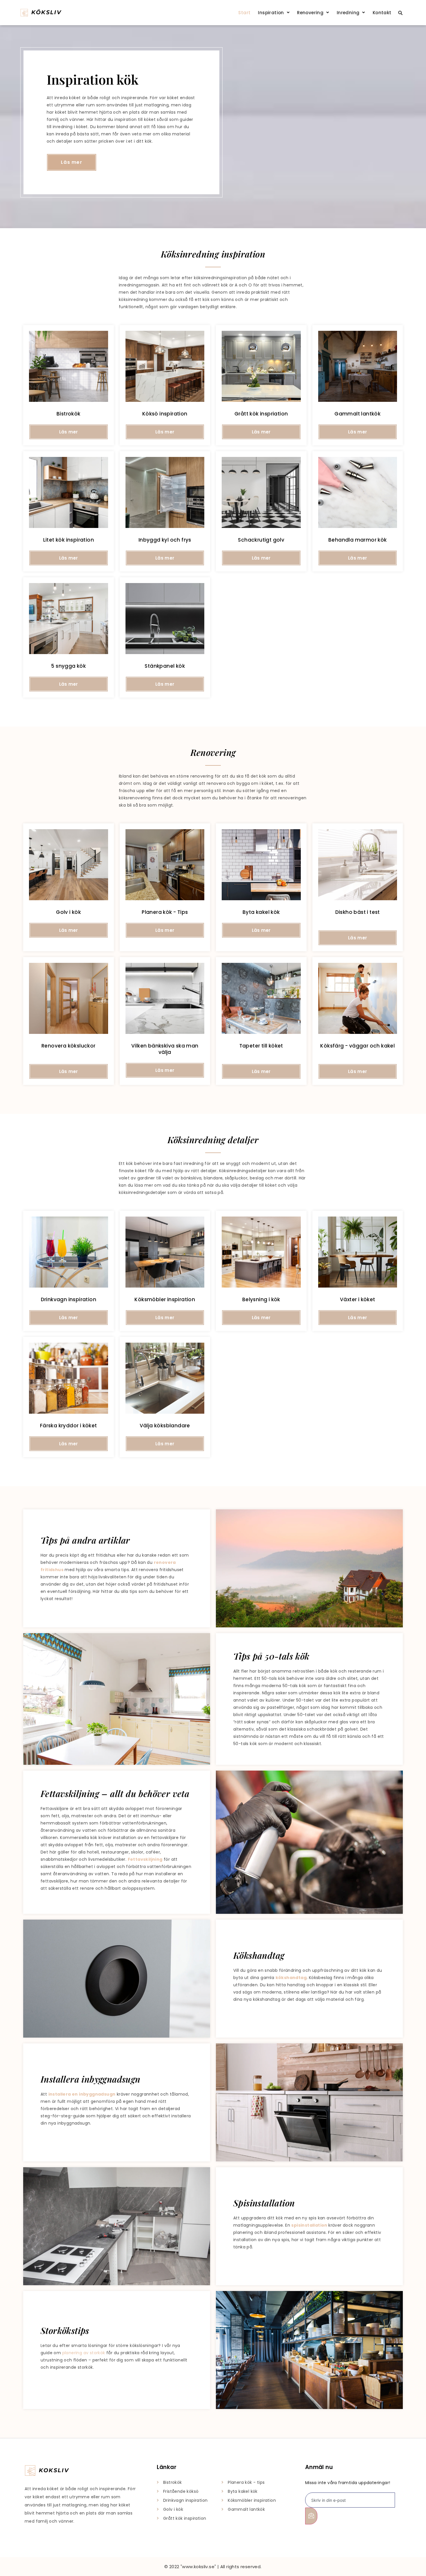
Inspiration (271, 13)
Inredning (348, 13)
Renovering (310, 13)
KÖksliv (46, 12)
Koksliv (54, 2470)
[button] (274, 13)
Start (244, 13)
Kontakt (382, 13)
